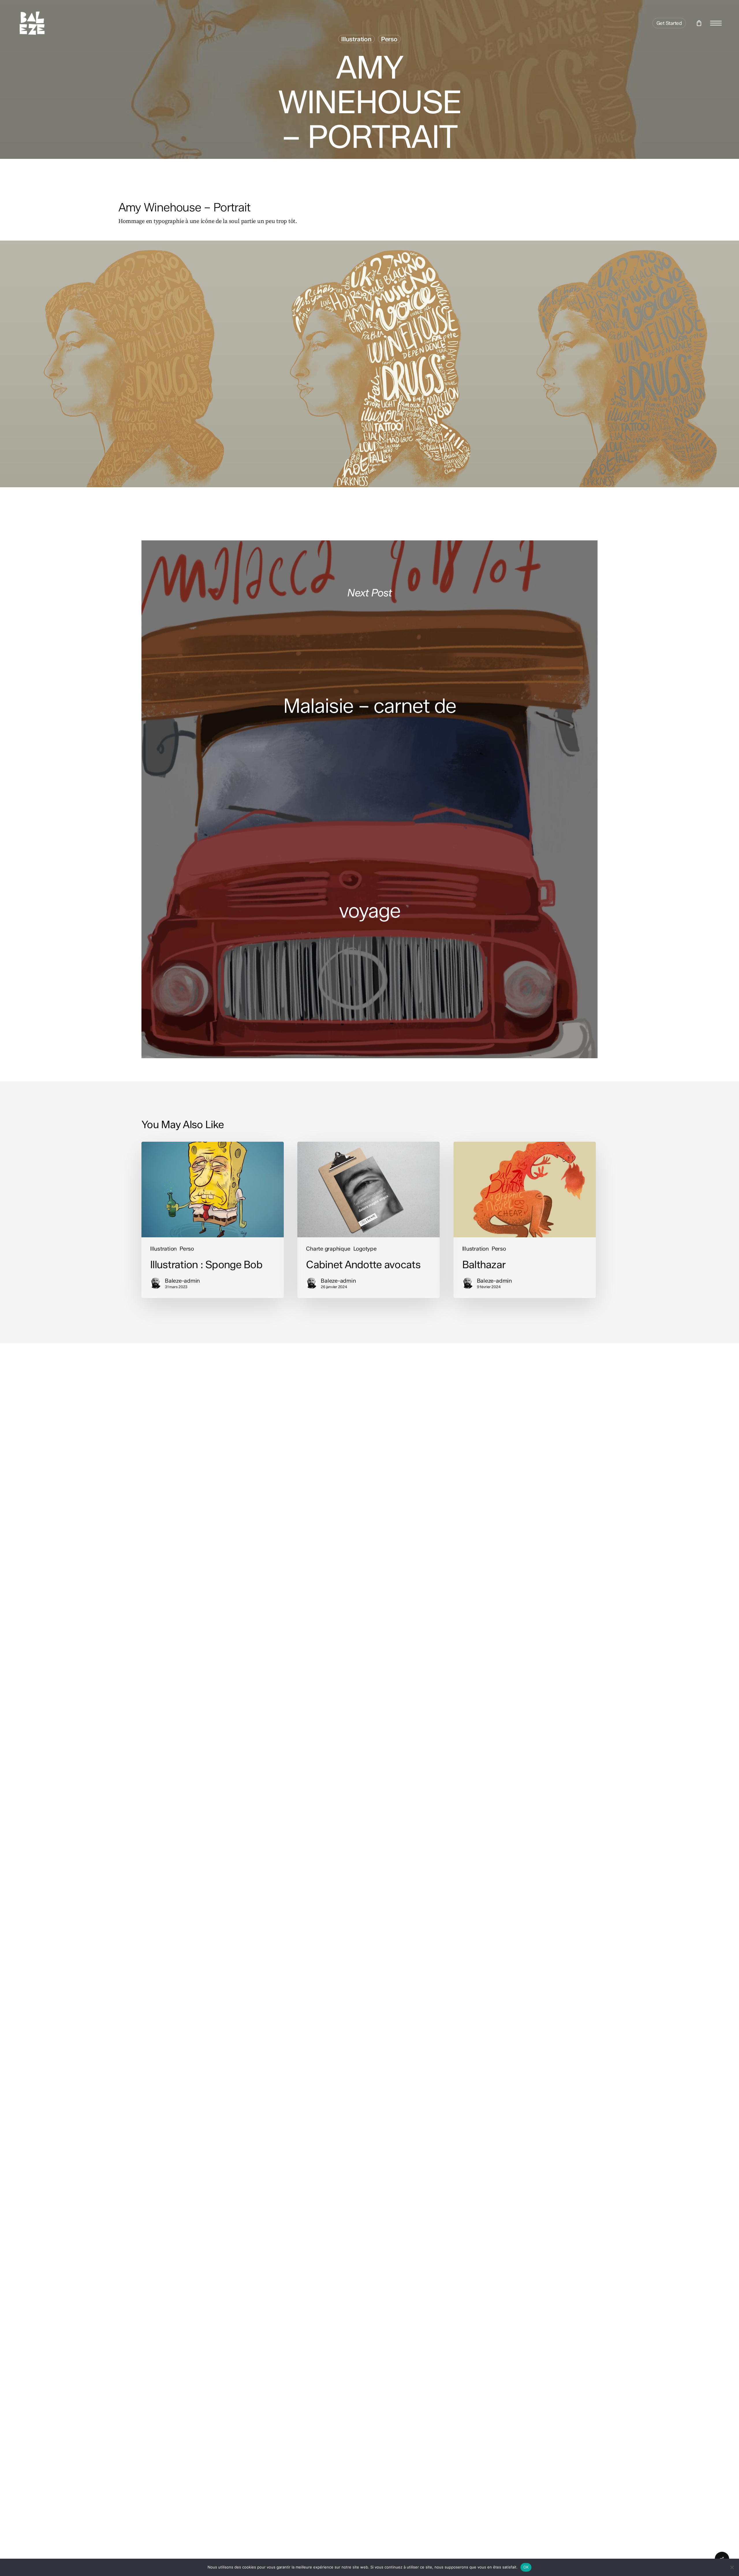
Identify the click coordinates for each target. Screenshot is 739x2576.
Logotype (365, 1249)
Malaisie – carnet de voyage (369, 799)
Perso (389, 39)
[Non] (732, 2567)
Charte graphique (328, 1249)
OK (526, 2567)
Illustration (356, 39)
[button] (716, 23)
